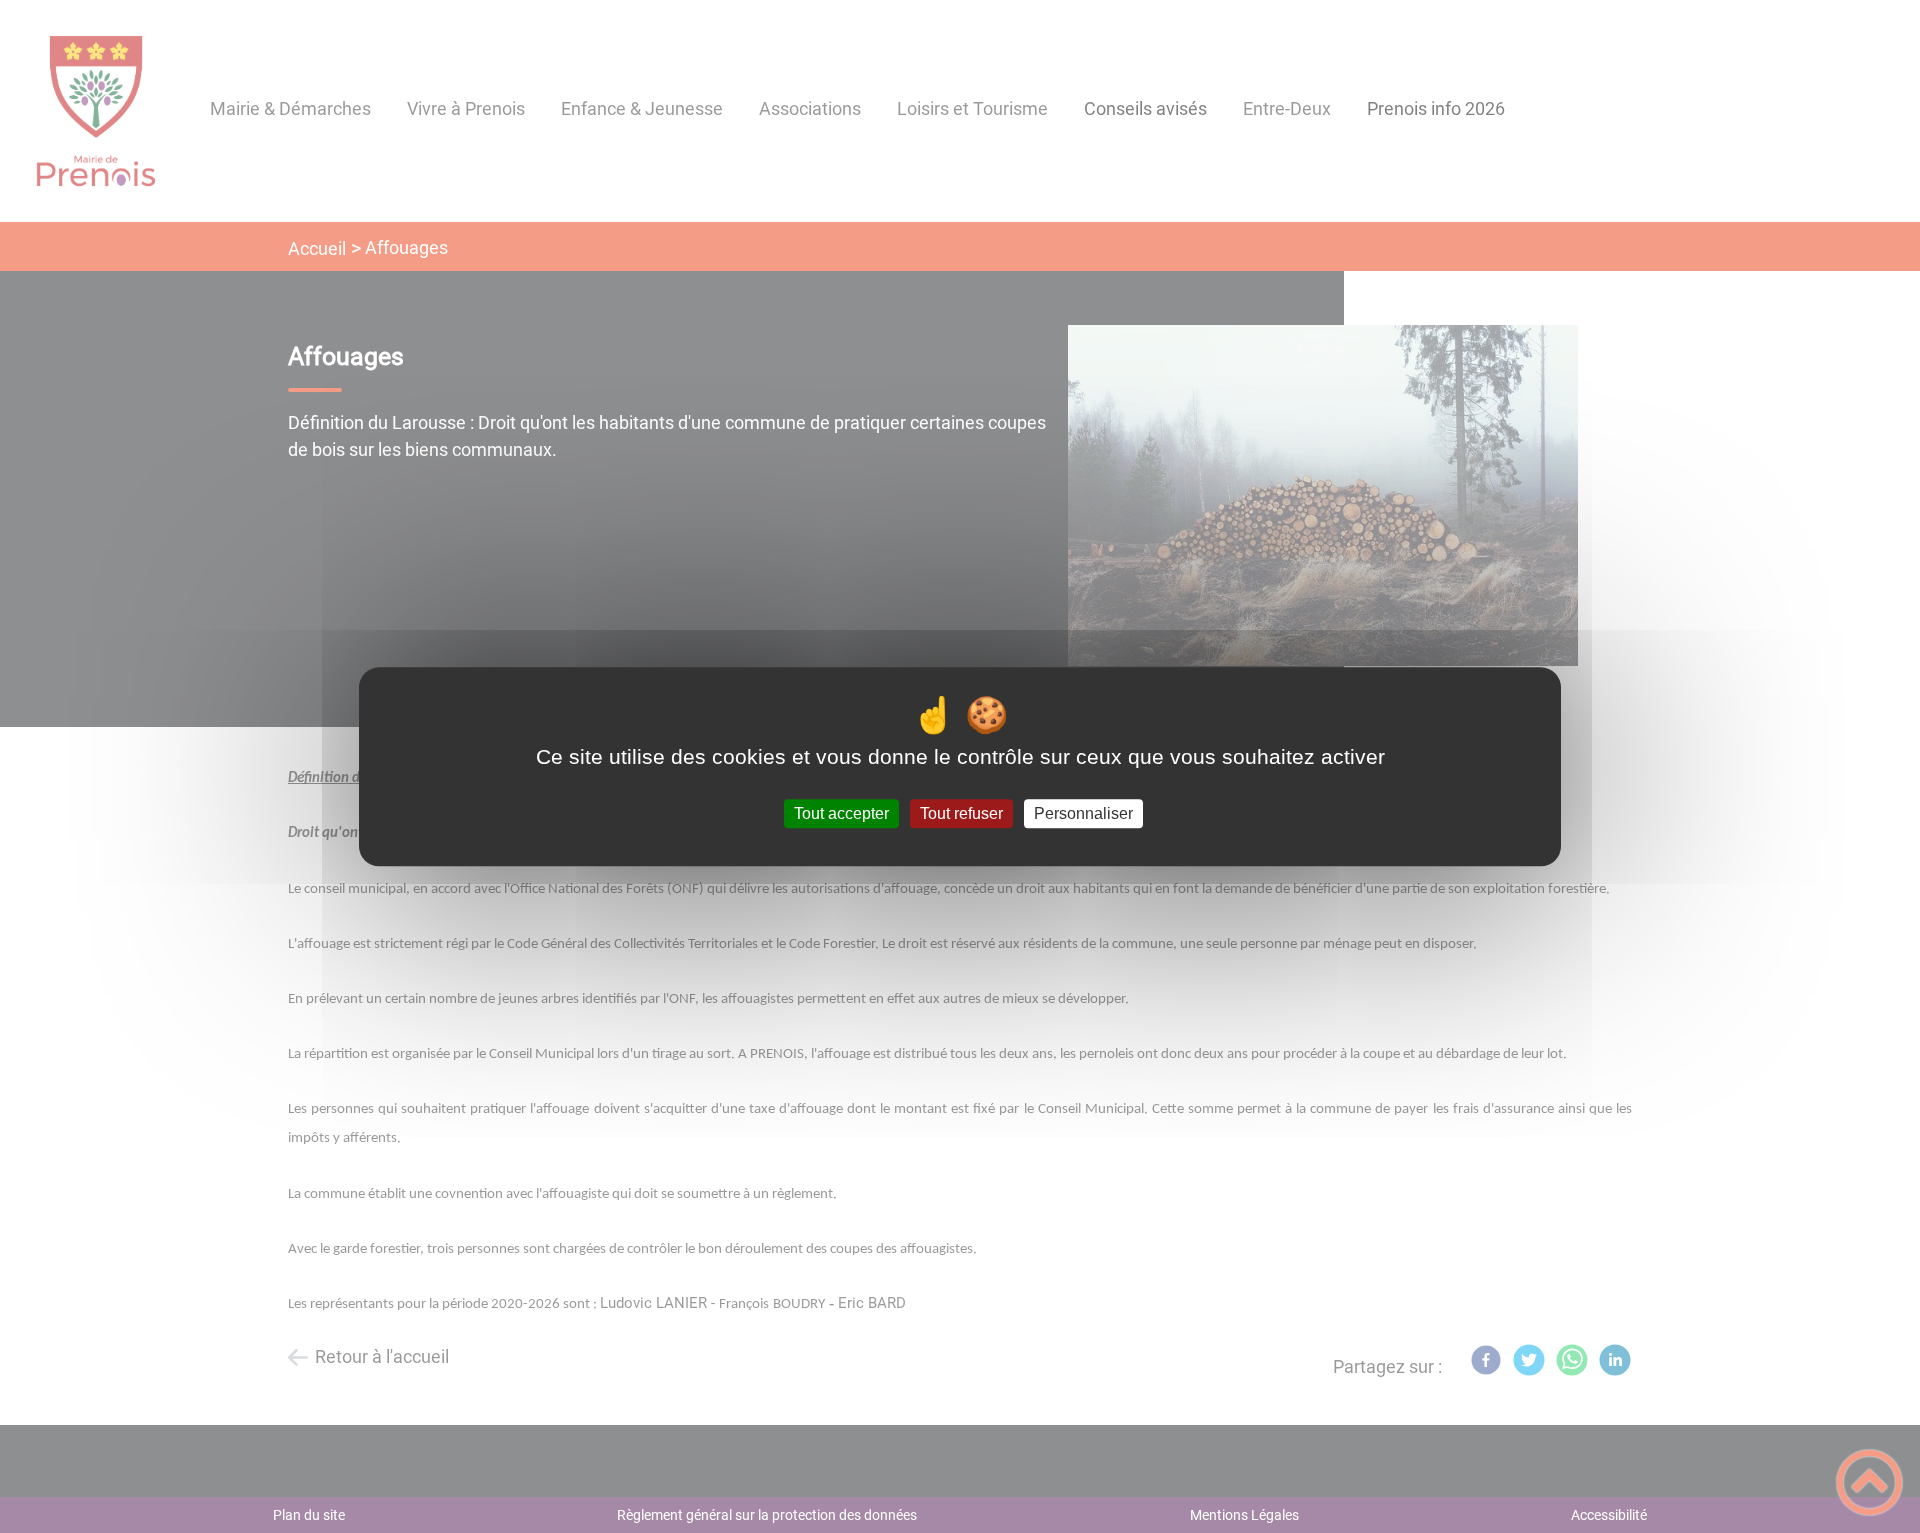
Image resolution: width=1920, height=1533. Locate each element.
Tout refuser (961, 813)
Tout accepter (841, 813)
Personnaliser (1083, 813)
